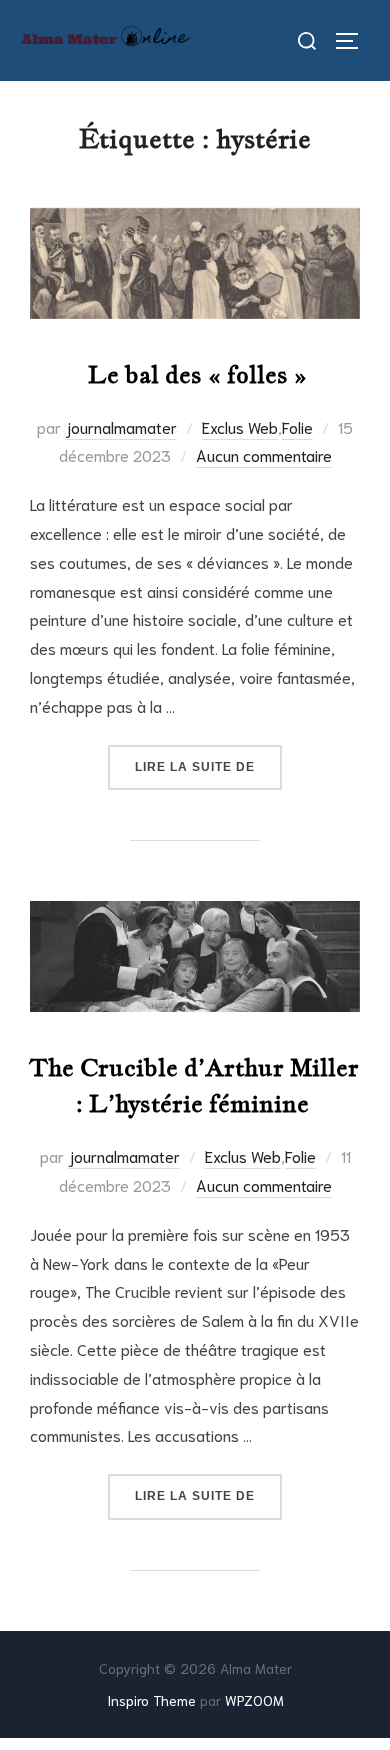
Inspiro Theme (151, 1700)
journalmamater (121, 426)
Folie (297, 426)
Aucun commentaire (264, 454)
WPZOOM (254, 1700)
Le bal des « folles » (194, 374)
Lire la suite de (208, 766)
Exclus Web (240, 426)
